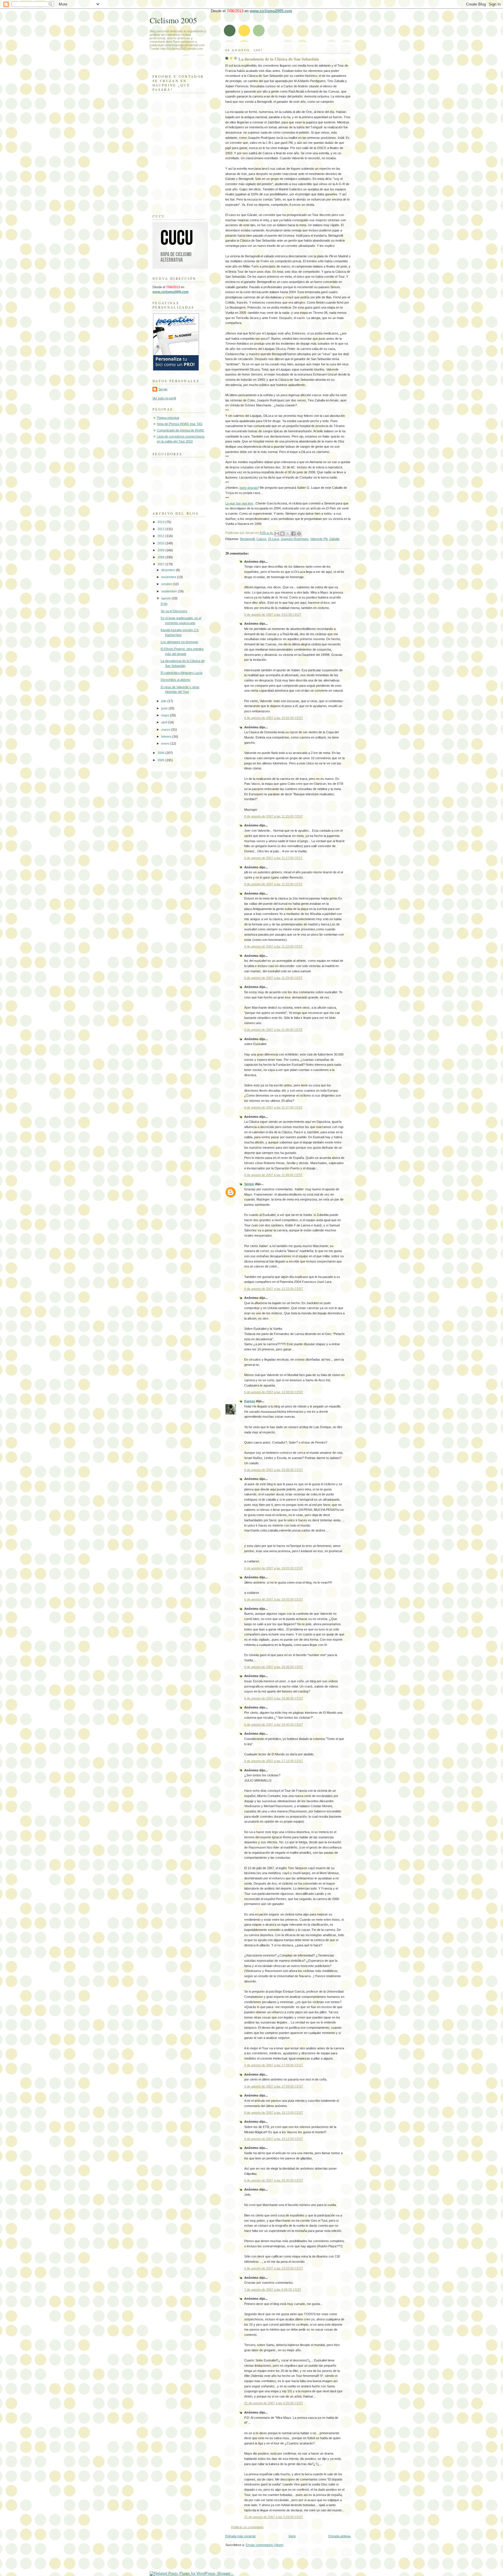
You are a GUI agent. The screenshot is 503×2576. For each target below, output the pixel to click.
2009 (161, 550)
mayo (166, 715)
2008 (161, 557)
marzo (166, 730)
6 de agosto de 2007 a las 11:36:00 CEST (273, 1030)
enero (166, 743)
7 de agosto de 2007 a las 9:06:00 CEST (273, 2290)
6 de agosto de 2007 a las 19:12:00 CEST (274, 2139)
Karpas (250, 1401)
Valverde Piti (319, 539)
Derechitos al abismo (176, 680)
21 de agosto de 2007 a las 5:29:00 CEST (274, 2517)
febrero (167, 736)
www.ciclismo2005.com (271, 11)
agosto (167, 598)
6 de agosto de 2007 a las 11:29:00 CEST (273, 978)
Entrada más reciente (240, 2536)
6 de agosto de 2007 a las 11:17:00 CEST (273, 858)
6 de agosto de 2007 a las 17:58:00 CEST (274, 2065)
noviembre (169, 577)
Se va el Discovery (174, 611)
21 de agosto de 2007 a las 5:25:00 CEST (274, 2403)
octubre (167, 584)
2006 (161, 753)
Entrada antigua (339, 2536)
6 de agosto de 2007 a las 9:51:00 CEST (273, 615)
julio (164, 701)
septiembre (170, 591)
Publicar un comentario (247, 2527)
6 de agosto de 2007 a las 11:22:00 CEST (273, 884)
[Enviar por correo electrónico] (277, 534)
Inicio (292, 2536)
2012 (161, 529)
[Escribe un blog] (282, 534)
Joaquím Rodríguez (295, 539)
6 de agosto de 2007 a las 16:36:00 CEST (274, 1698)
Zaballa (334, 539)
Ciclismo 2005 (173, 20)
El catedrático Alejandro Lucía (181, 673)
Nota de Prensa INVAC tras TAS (180, 424)
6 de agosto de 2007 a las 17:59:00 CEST (274, 2086)
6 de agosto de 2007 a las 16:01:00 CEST (274, 1568)
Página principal (168, 418)
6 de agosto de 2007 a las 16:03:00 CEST (274, 1599)
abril (165, 722)
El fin (164, 604)
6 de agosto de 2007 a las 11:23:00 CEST (273, 946)
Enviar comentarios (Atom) (265, 2545)
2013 (161, 522)
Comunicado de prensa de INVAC (181, 430)
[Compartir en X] (288, 534)
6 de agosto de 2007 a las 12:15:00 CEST (274, 1289)
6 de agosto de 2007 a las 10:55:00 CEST (274, 718)
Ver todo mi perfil (164, 398)
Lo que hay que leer (239, 503)
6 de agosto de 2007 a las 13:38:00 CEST (274, 1392)
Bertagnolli (247, 539)
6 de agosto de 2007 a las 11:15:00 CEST (273, 816)
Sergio (249, 1184)
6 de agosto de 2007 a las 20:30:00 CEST (274, 2180)
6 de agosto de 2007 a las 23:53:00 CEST (274, 2268)
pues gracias (249, 488)
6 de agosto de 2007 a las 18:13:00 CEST (274, 2113)
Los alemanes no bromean (179, 642)
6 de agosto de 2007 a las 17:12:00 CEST (274, 1761)
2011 (161, 536)
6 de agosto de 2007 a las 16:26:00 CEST (274, 1667)
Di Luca (273, 539)
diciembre (169, 570)
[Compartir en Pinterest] (299, 534)
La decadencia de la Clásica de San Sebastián (279, 59)
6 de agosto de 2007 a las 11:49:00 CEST (273, 1175)
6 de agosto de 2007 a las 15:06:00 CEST (274, 1470)
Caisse (261, 539)
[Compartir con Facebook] (293, 534)
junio (165, 708)
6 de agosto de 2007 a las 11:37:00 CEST (273, 1107)
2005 (161, 760)
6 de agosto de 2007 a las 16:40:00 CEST (274, 1725)
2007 (161, 564)
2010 (161, 543)
